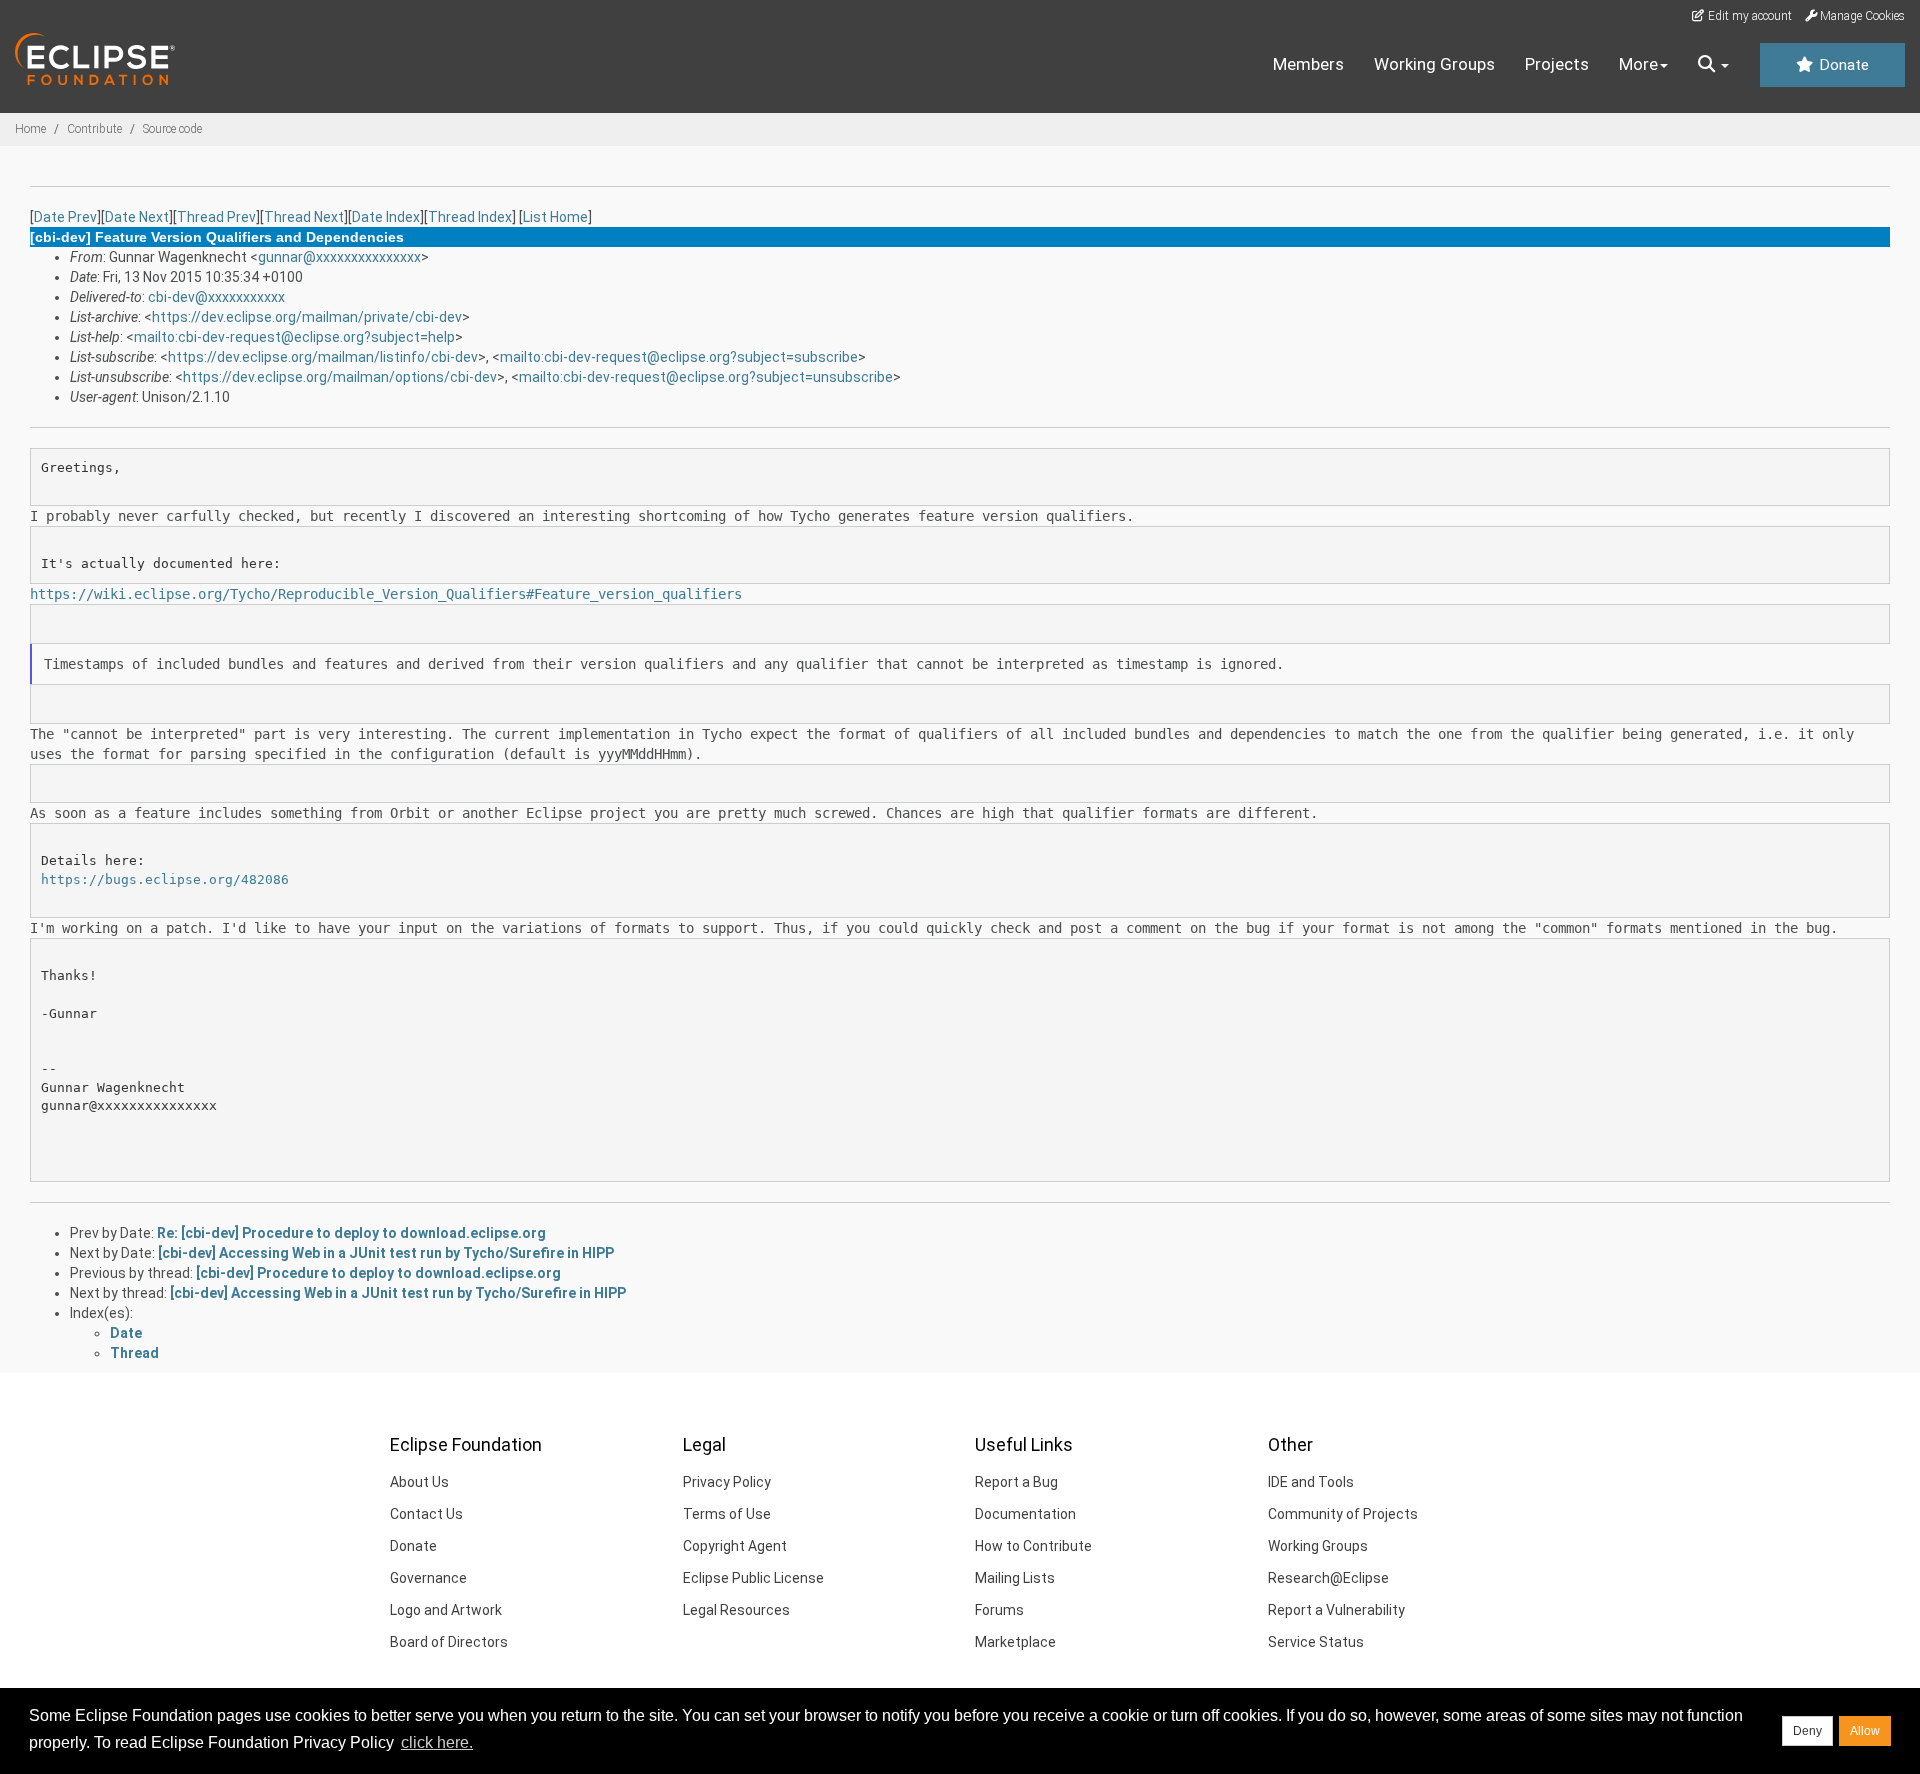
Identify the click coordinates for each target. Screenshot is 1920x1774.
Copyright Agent (735, 1546)
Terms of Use (727, 1514)
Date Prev (65, 217)
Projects (1557, 64)
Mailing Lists (1015, 1578)
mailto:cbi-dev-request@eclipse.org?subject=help (294, 337)
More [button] (1638, 64)
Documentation (1025, 1514)
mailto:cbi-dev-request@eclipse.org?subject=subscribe (679, 357)
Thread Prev (216, 217)
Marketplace (1015, 1642)
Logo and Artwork (446, 1610)
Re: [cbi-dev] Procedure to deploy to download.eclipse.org (351, 1233)
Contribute (94, 129)
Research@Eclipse (1328, 1578)
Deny (1807, 1731)
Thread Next (304, 217)
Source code (172, 129)
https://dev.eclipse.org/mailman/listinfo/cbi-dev (323, 357)
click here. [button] (437, 1742)
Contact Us (426, 1514)
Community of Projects (1343, 1514)
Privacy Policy (727, 1482)
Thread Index (470, 217)
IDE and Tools (1311, 1482)
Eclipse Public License (753, 1578)
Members (1308, 64)
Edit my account (1748, 16)
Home (30, 129)
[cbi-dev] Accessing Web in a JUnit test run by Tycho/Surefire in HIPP (386, 1253)
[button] (1713, 65)
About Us (419, 1482)
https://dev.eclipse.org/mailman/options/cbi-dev (340, 377)
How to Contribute (1033, 1546)
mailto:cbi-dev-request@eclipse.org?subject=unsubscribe (706, 377)
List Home (555, 217)
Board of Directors (449, 1642)
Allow (1865, 1731)
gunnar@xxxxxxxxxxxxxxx (339, 257)
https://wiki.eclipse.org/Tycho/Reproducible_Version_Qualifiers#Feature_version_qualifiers (386, 594)
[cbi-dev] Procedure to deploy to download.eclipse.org (378, 1273)
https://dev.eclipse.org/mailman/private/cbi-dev (307, 317)
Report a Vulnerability (1336, 1610)
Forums (999, 1610)
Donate (1842, 65)
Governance (428, 1578)
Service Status (1316, 1642)
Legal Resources (736, 1610)
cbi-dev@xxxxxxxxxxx (216, 297)
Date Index (386, 217)
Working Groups (1434, 64)
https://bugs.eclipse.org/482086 (165, 879)
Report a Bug (1016, 1482)
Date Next (137, 217)
